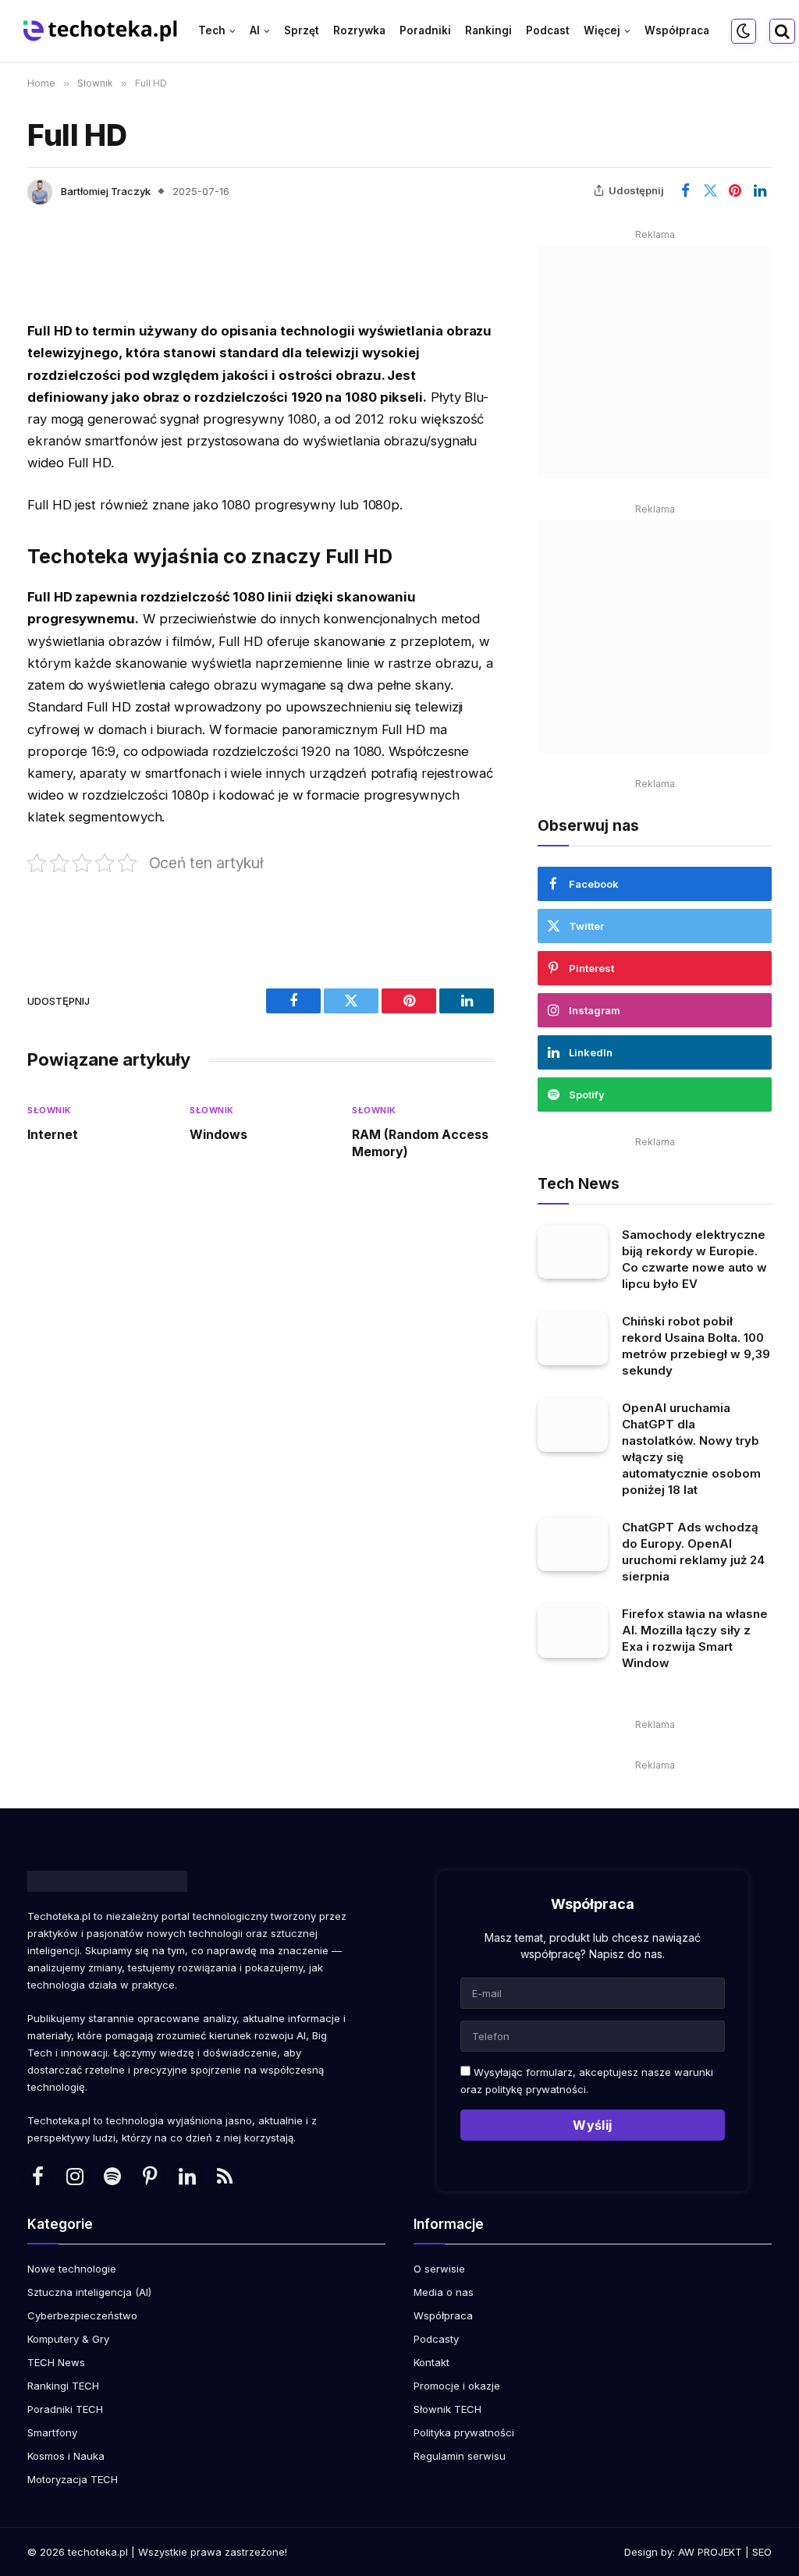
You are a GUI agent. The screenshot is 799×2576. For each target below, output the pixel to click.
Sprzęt (302, 30)
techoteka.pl (98, 2552)
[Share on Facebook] (685, 190)
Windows (218, 1134)
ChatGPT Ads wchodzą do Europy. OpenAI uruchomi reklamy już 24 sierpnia (693, 1552)
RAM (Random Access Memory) (420, 1143)
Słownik (50, 1110)
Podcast (548, 30)
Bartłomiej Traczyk (106, 191)
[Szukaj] (781, 31)
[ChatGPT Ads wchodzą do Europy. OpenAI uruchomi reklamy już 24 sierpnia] (573, 1544)
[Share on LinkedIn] (760, 190)
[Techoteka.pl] (101, 31)
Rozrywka (359, 30)
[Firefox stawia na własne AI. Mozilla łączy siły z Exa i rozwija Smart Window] (573, 1631)
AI (255, 30)
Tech (212, 30)
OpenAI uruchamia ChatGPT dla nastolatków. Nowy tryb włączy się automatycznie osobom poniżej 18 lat (691, 1449)
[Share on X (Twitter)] (710, 190)
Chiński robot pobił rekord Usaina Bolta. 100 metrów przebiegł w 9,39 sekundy (696, 1346)
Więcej (602, 30)
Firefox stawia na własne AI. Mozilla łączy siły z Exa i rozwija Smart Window (695, 1638)
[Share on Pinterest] (735, 190)
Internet (53, 1134)
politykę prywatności (536, 2089)
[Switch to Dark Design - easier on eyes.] (744, 31)
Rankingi (488, 30)
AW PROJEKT (710, 2552)
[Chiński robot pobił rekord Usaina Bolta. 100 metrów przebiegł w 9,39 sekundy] (573, 1338)
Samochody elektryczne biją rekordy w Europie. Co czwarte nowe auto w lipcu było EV (694, 1259)
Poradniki (425, 30)
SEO (762, 2552)
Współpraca (677, 30)
